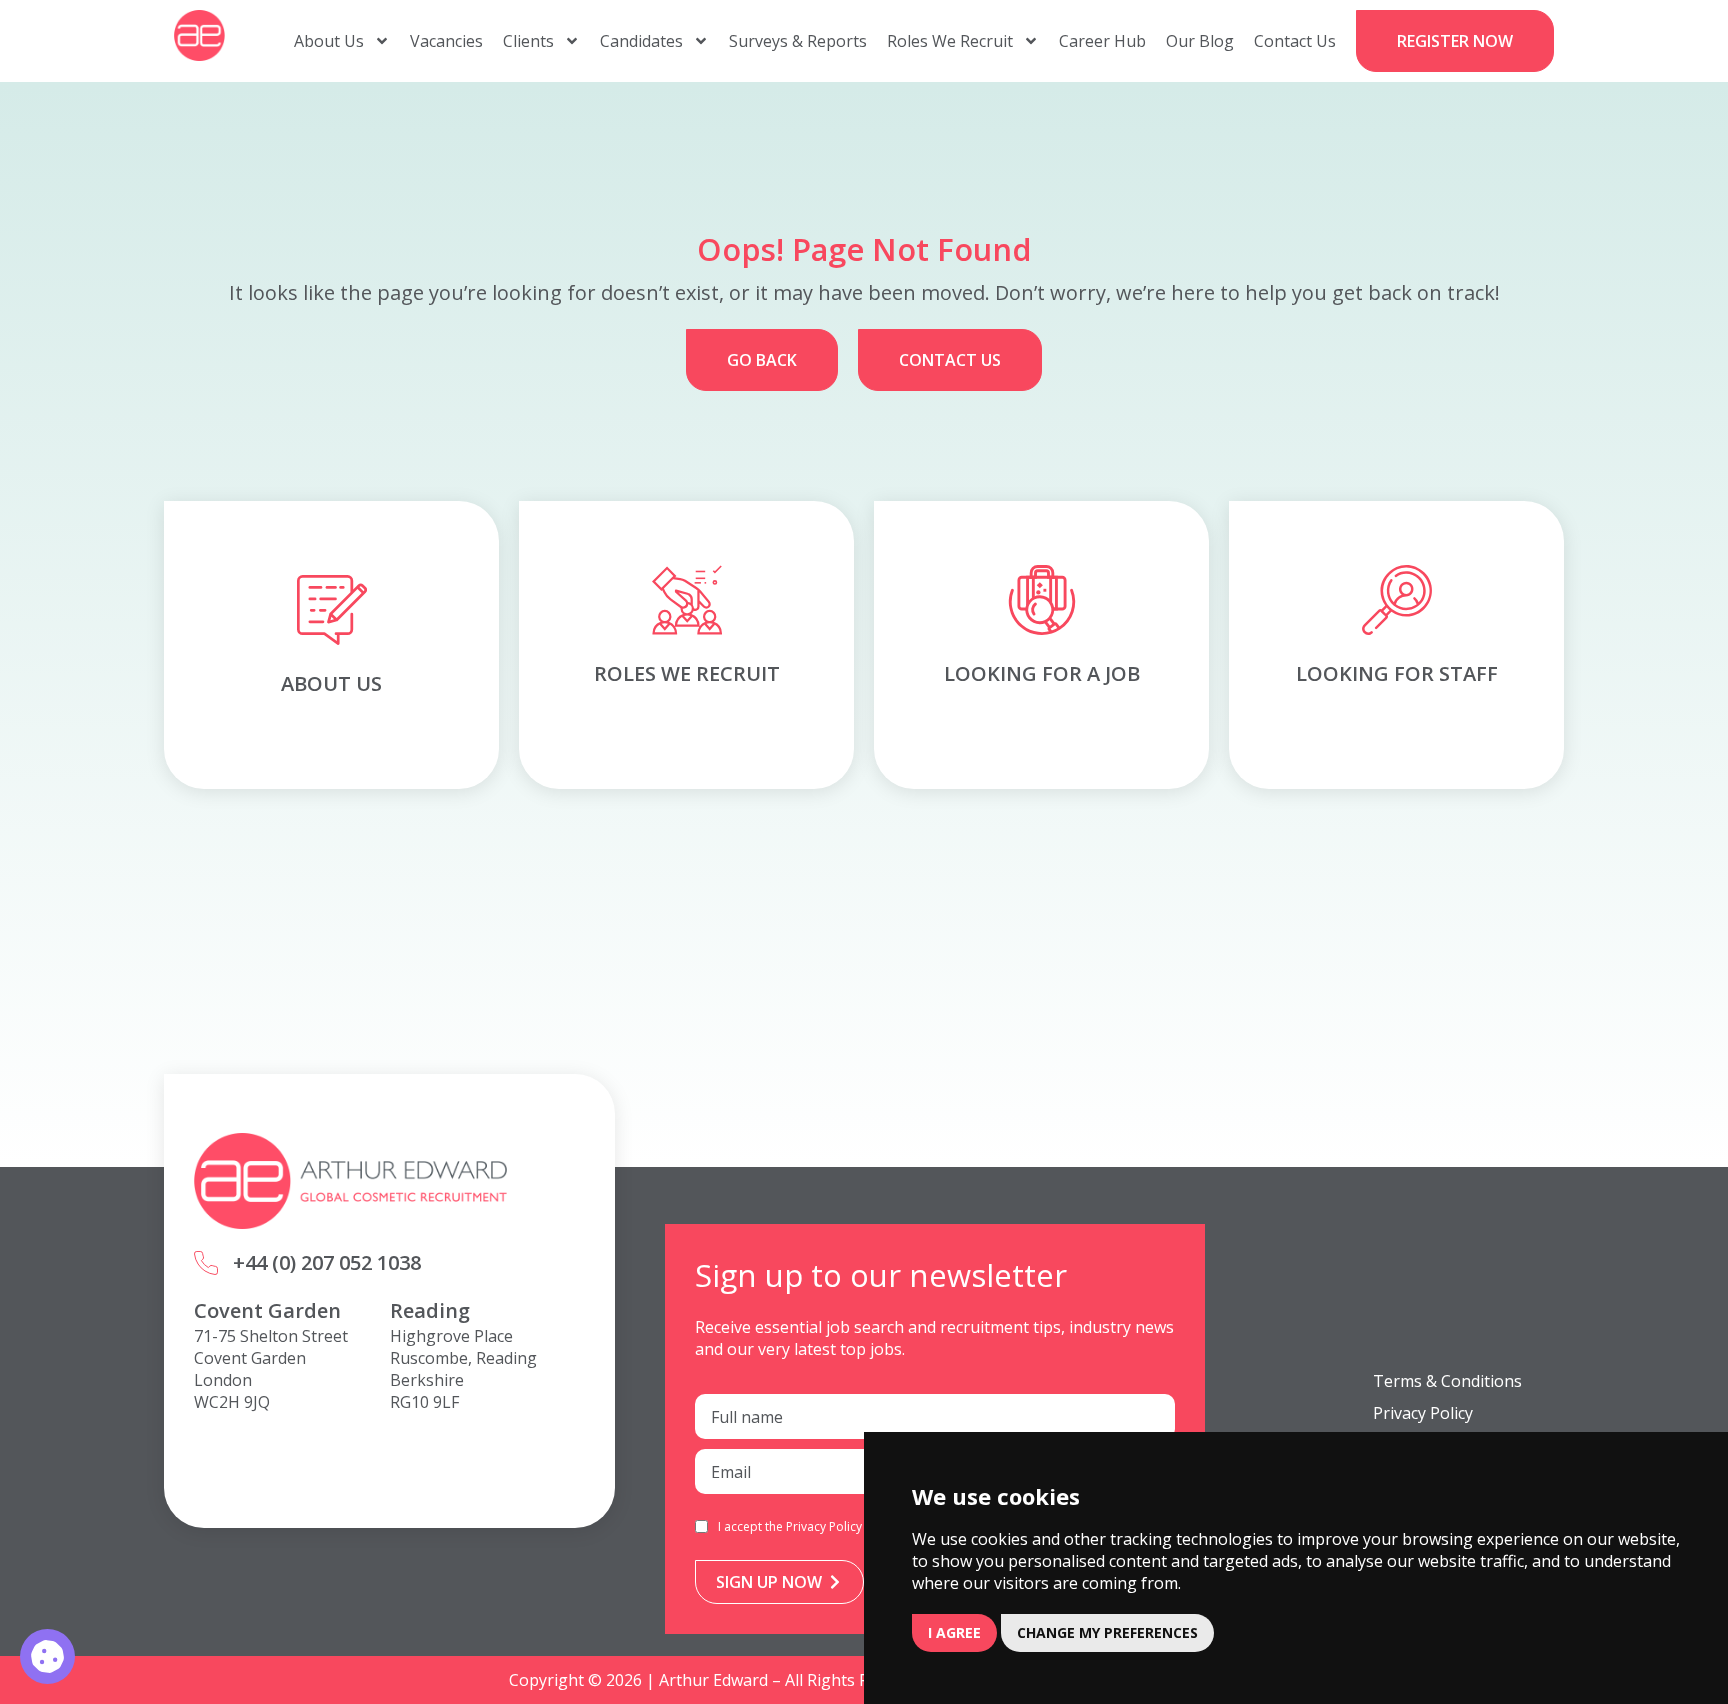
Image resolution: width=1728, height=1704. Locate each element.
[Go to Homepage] (199, 35)
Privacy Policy (824, 1526)
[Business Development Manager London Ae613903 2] (47, 1656)
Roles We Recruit (950, 41)
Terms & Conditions (1447, 1381)
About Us (329, 41)
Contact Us (1295, 41)
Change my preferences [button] (1107, 1632)
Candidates (641, 41)
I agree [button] (954, 1632)
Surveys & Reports (798, 41)
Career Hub (1102, 41)
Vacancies (446, 41)
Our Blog (1200, 41)
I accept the (790, 1526)
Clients (528, 41)
